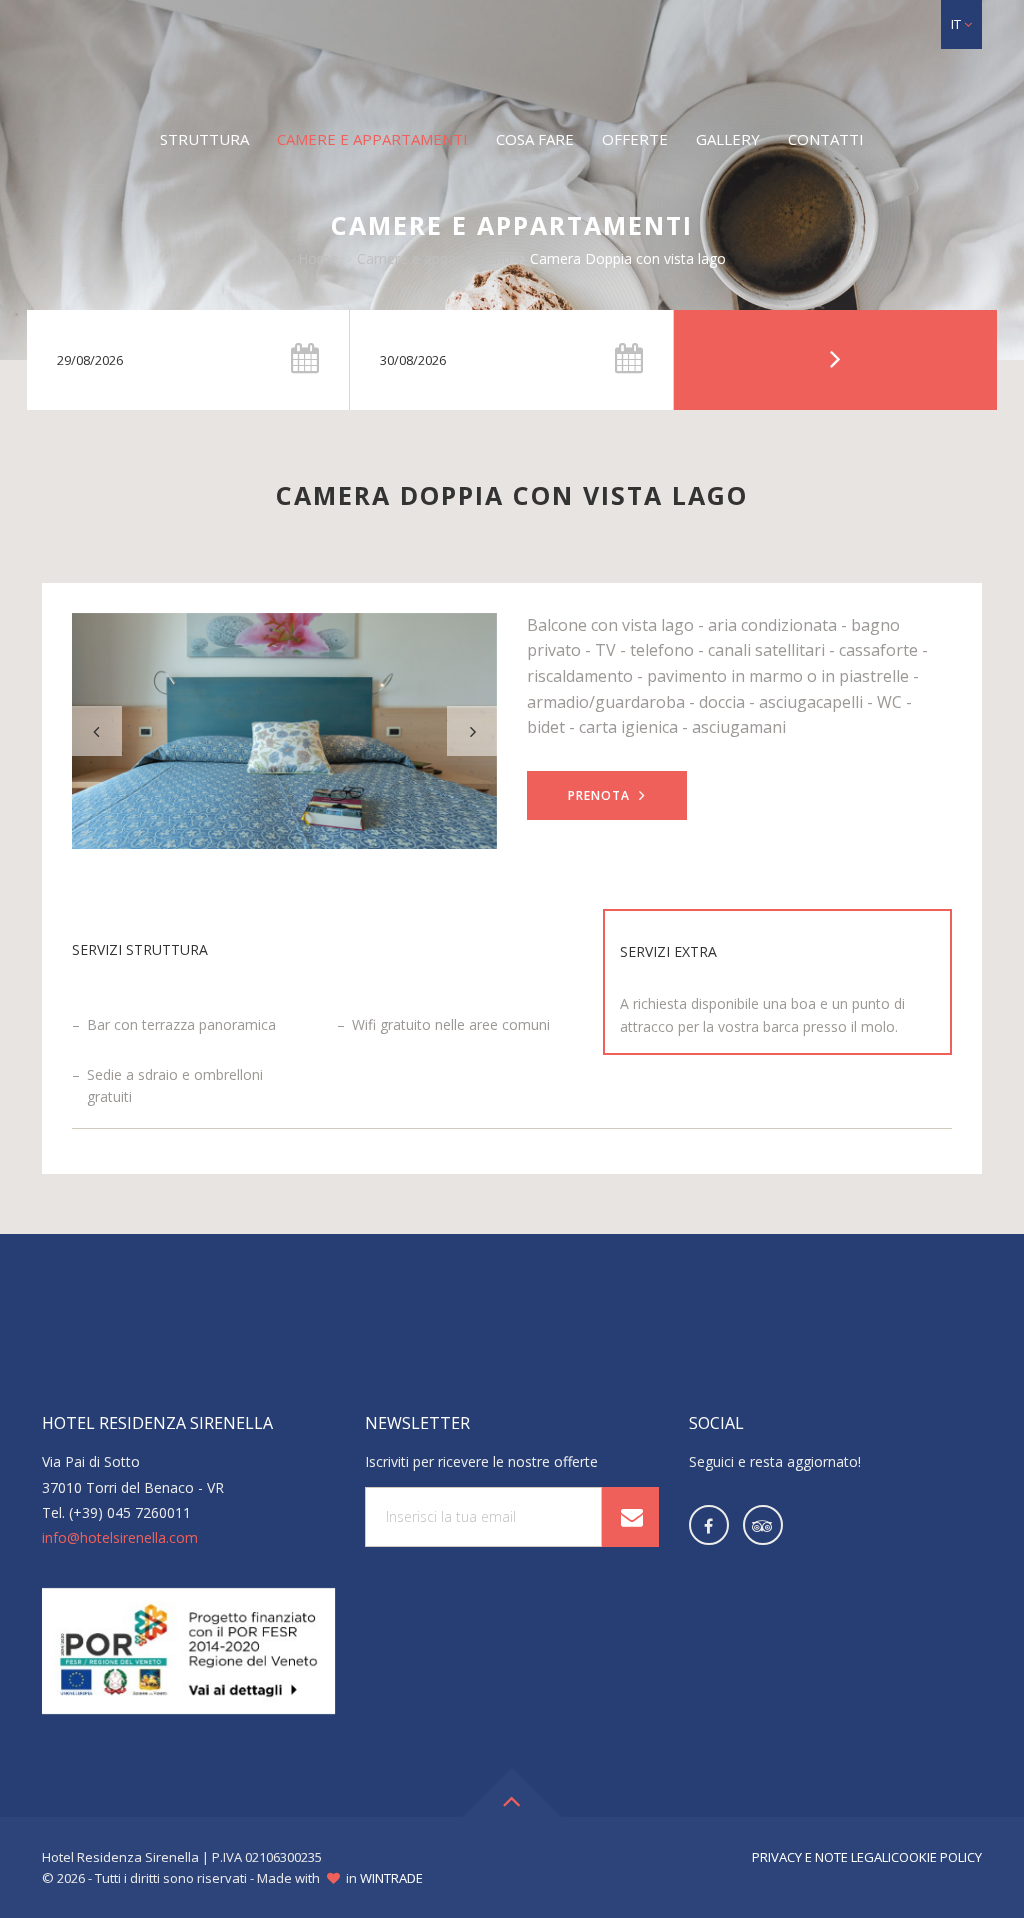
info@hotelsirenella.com (120, 1537)
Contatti (826, 139)
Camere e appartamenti (372, 139)
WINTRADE (391, 1878)
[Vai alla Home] (512, 56)
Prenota (601, 795)
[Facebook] (709, 1525)
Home (318, 258)
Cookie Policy (936, 1857)
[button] (961, 24)
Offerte (635, 139)
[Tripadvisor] (763, 1525)
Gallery (728, 139)
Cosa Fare (535, 139)
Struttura (204, 139)
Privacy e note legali (821, 1857)
